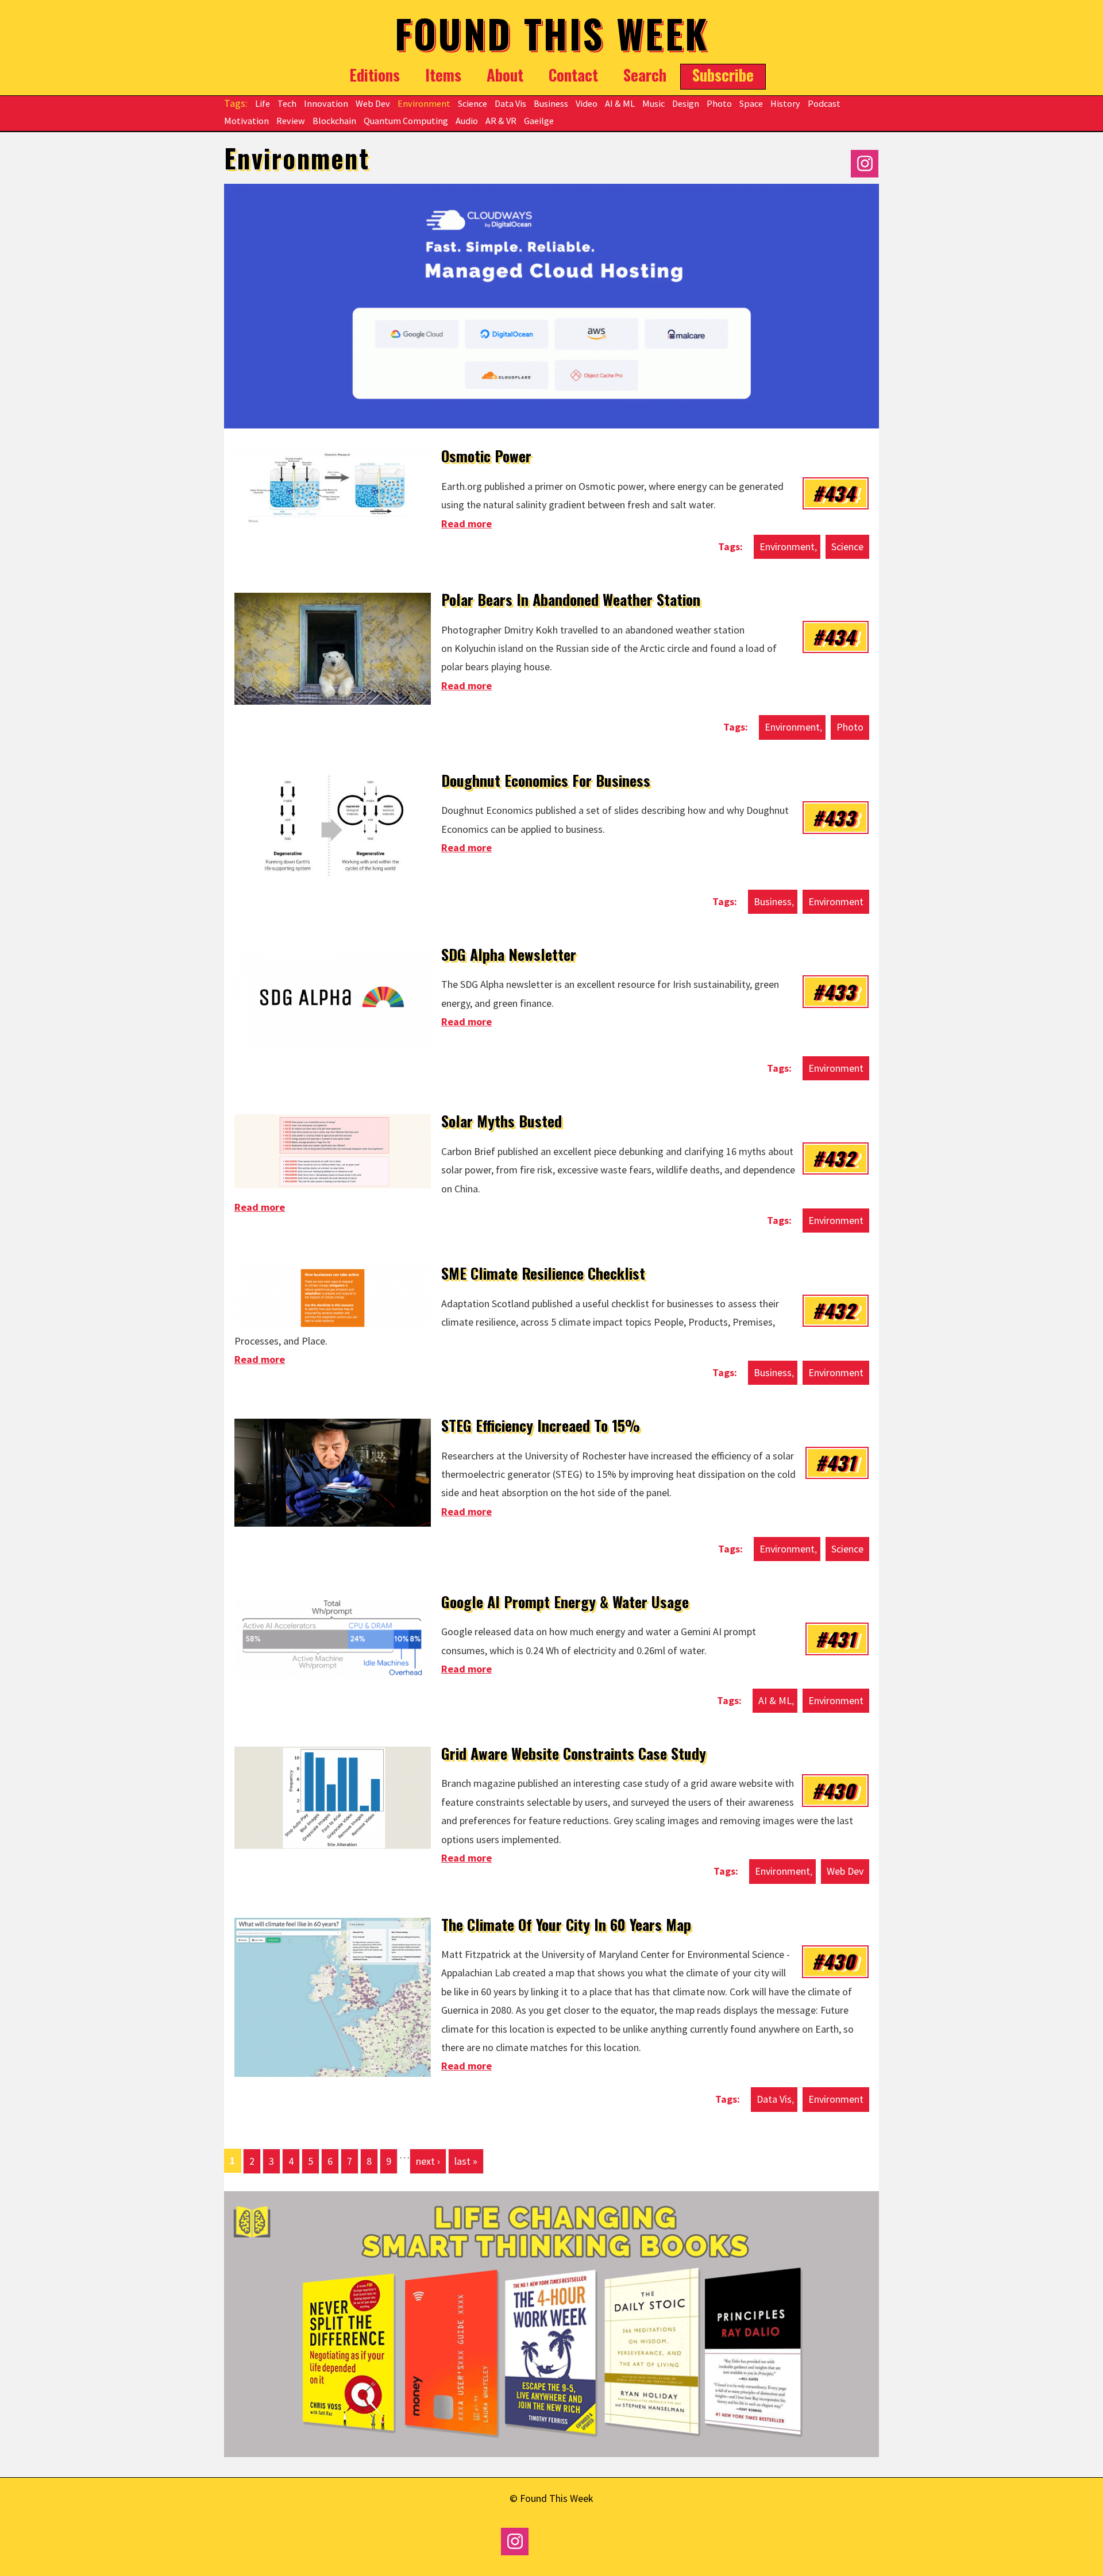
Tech (287, 103)
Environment (424, 103)
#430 (833, 1790)
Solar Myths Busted (502, 1121)
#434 (834, 493)
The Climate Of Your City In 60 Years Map (566, 1924)
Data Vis (510, 103)
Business (551, 103)
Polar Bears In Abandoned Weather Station (571, 599)
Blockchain (334, 121)
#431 (835, 1462)
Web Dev (373, 103)
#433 (834, 817)
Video (587, 103)
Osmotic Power (486, 456)
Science (473, 103)
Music (653, 103)
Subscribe (723, 75)
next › (428, 2161)
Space (751, 103)
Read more (466, 524)
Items (443, 75)
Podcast (824, 103)
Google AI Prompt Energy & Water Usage (565, 1602)
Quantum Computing (406, 121)
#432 (834, 1158)
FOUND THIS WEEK (552, 33)
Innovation (326, 103)
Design (686, 103)
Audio (467, 121)
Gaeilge (539, 121)
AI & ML (620, 103)
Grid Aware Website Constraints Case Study (574, 1753)
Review (291, 121)
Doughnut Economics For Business (546, 780)
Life (263, 103)
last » (466, 2161)
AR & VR (501, 121)
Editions (375, 75)
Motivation (246, 121)
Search (645, 75)
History (785, 103)
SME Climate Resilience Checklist (543, 1273)
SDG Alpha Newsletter (509, 954)
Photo (719, 103)
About (505, 75)
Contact (573, 75)
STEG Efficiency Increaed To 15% (541, 1425)
